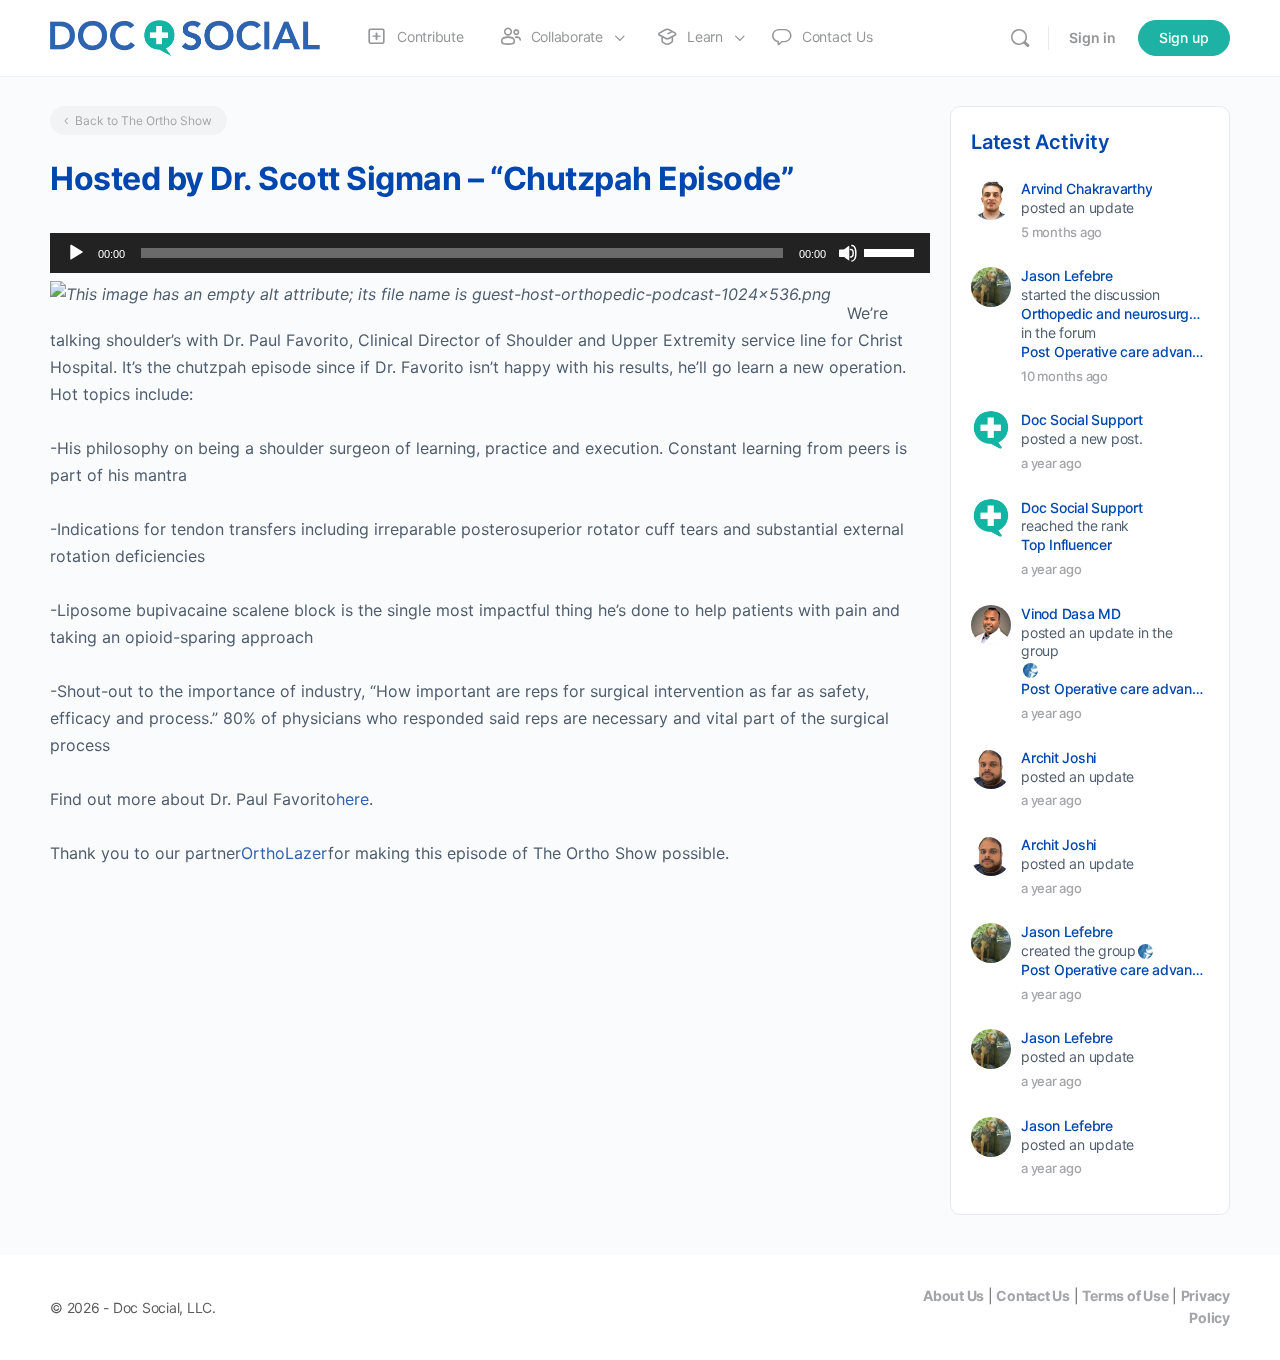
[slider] (892, 251)
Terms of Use (1125, 1295)
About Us (953, 1295)
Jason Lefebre (1067, 275)
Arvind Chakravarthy (1086, 188)
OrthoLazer (284, 853)
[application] (490, 253)
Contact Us (1033, 1295)
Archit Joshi (1058, 757)
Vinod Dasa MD (1071, 613)
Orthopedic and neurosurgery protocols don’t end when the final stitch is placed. (1113, 313)
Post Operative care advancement (1113, 351)
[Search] (1020, 38)
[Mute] (848, 253)
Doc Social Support (1082, 419)
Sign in (1092, 37)
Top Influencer (1066, 544)
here (352, 799)
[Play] (76, 253)
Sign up (1184, 37)
